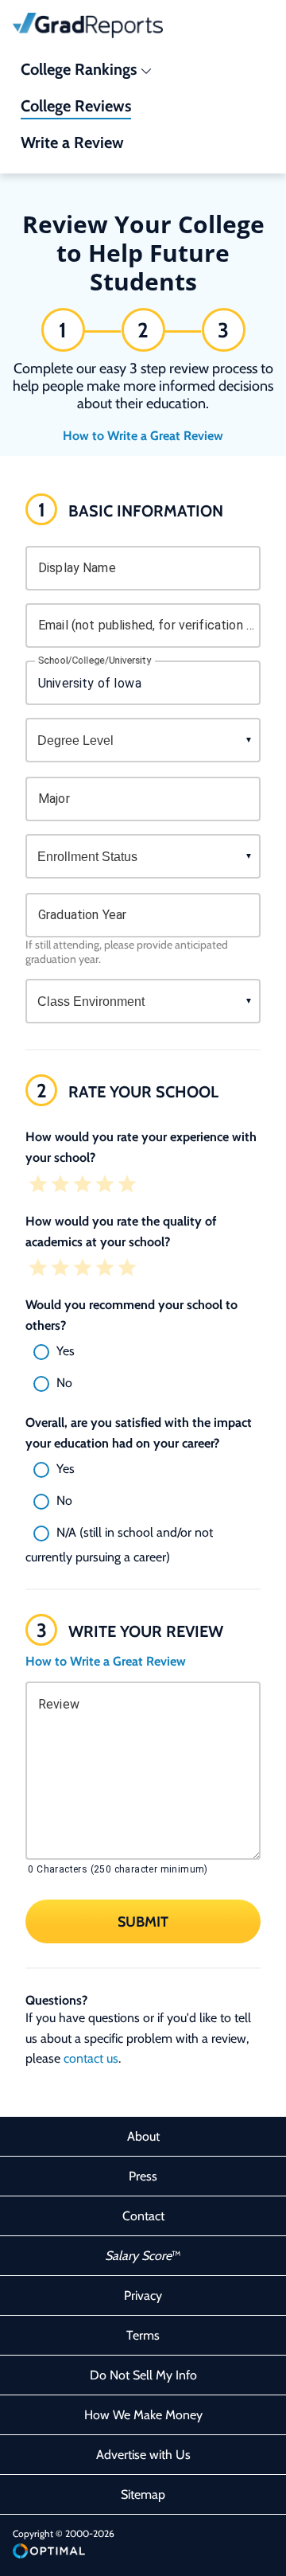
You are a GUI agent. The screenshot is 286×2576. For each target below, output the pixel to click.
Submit (143, 1922)
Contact (143, 2216)
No (64, 1383)
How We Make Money (143, 2415)
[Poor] (60, 1186)
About (143, 2136)
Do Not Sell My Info (143, 2375)
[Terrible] (38, 1186)
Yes (66, 1351)
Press (143, 2176)
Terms (143, 2335)
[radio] (143, 1352)
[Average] (83, 1186)
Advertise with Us (143, 2455)
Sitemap (143, 2494)
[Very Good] (105, 1186)
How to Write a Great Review (143, 436)
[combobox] (143, 683)
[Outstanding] (127, 1186)
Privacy (143, 2295)
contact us (91, 2058)
